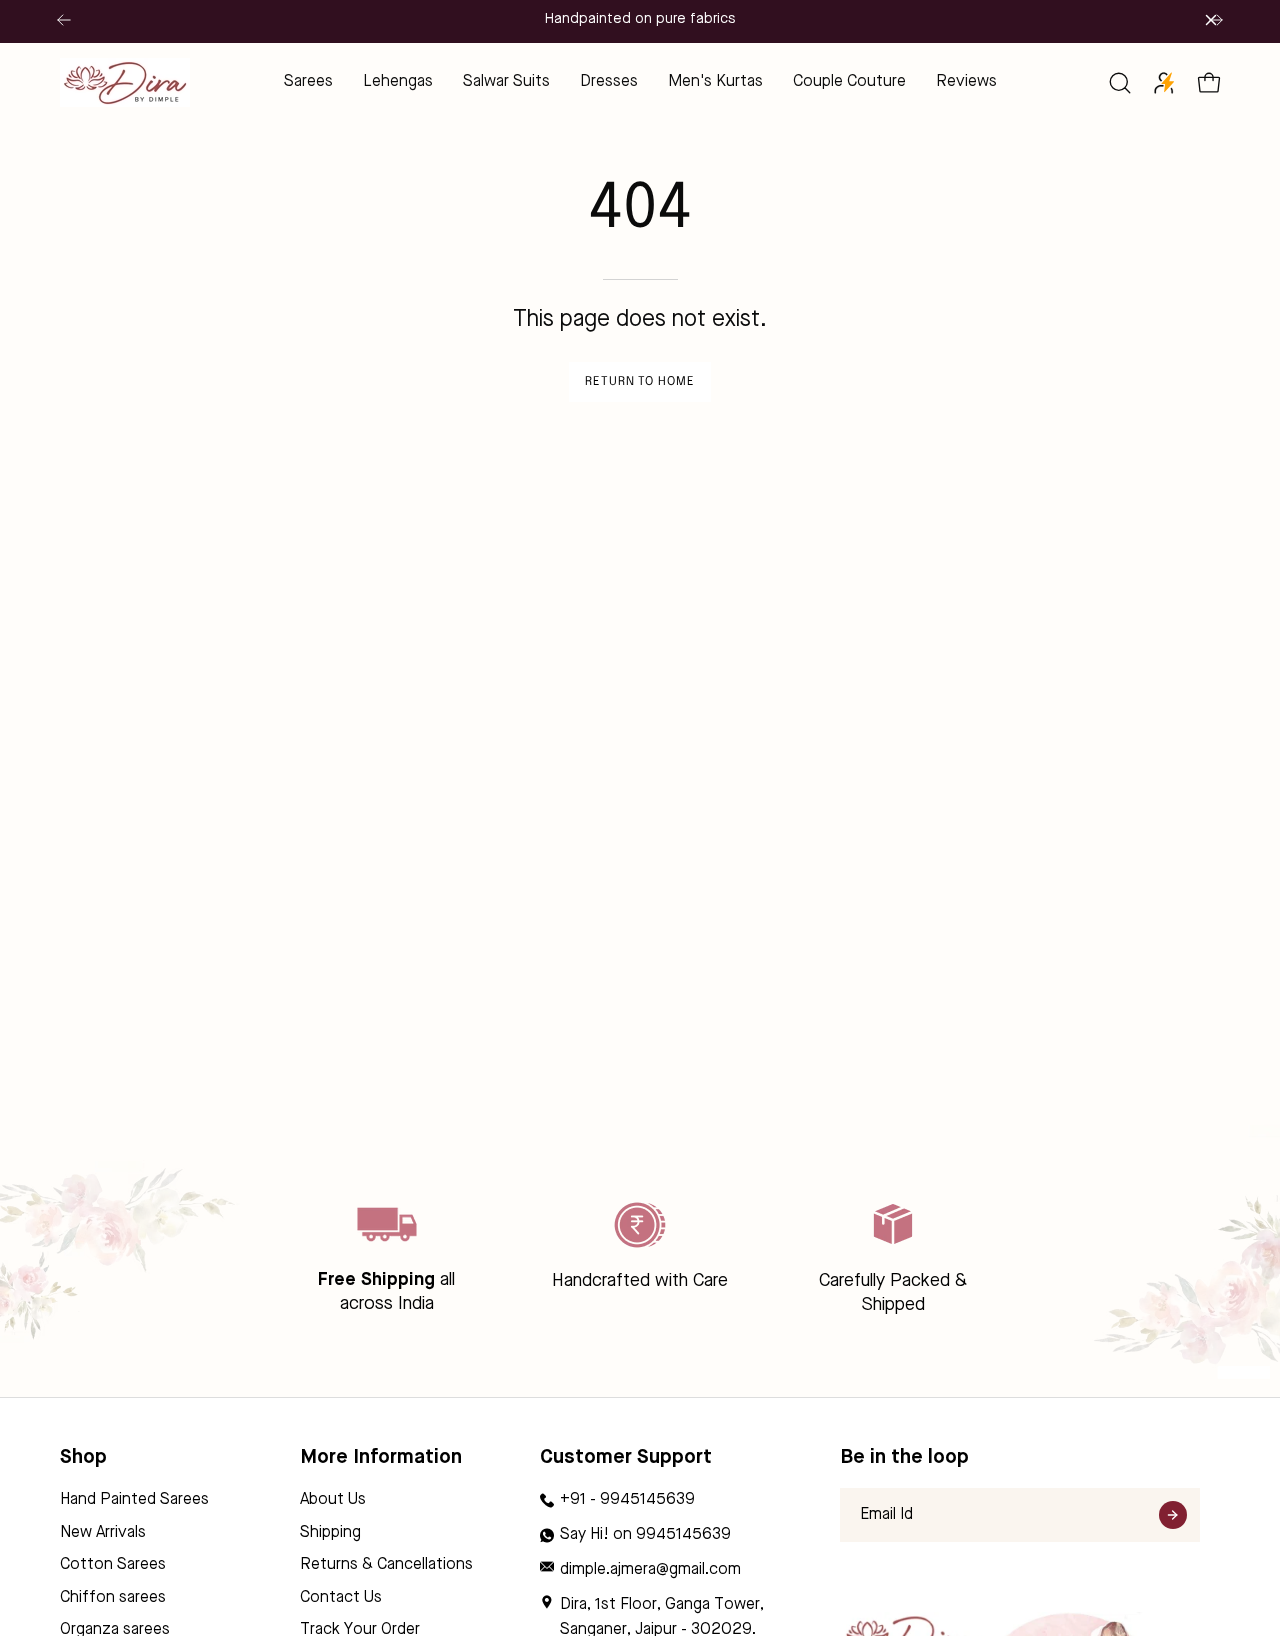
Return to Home (640, 382)
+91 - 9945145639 (627, 1500)
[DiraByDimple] (125, 82)
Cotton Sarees (113, 1565)
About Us (333, 1500)
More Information (381, 1458)
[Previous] (64, 20)
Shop (83, 1458)
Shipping (330, 1533)
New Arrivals (103, 1533)
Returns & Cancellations (386, 1565)
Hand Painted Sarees (134, 1500)
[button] (1120, 83)
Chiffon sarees (113, 1598)
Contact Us (341, 1598)
